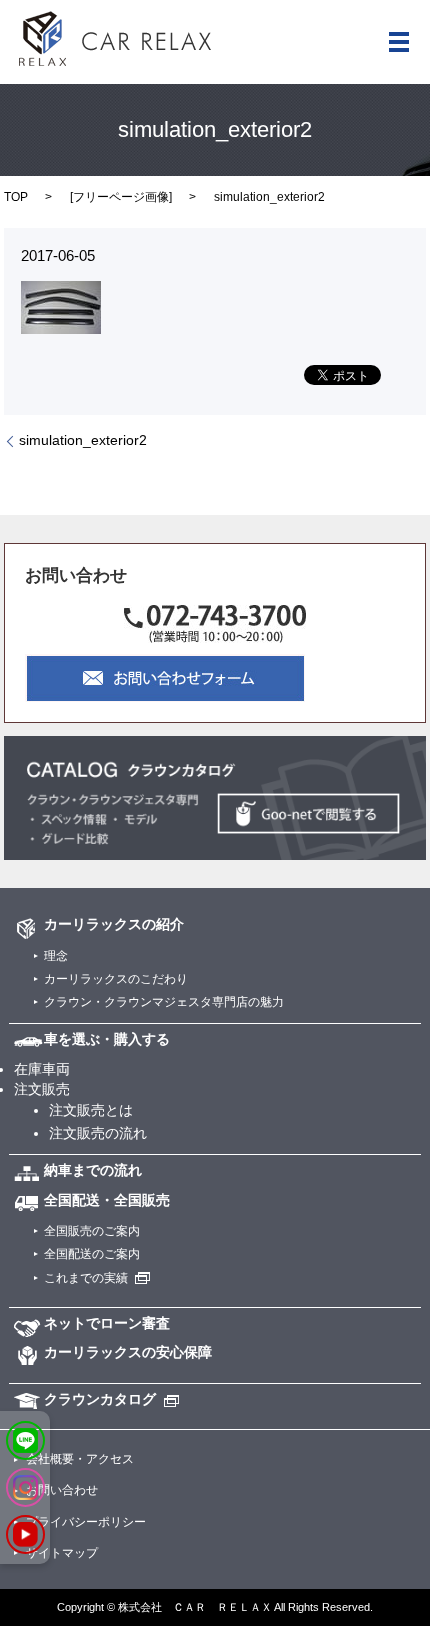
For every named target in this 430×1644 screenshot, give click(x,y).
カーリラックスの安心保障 (128, 1352)
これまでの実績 (86, 1278)
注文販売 (42, 1089)
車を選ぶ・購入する (107, 1039)
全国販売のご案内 (92, 1231)
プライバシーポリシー (86, 1522)
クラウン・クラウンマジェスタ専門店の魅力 (164, 1002)
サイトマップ (62, 1553)
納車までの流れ (93, 1170)
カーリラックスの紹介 (114, 924)
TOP (16, 197)
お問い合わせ (62, 1490)
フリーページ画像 (121, 197)
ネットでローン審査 (107, 1323)
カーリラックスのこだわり (116, 979)
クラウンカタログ (100, 1399)
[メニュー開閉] (399, 42)
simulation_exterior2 (83, 440)
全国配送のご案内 (92, 1254)
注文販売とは (91, 1110)
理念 (56, 956)
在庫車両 (42, 1069)
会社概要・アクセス (80, 1459)
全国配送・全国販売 (107, 1200)
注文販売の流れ (98, 1133)
